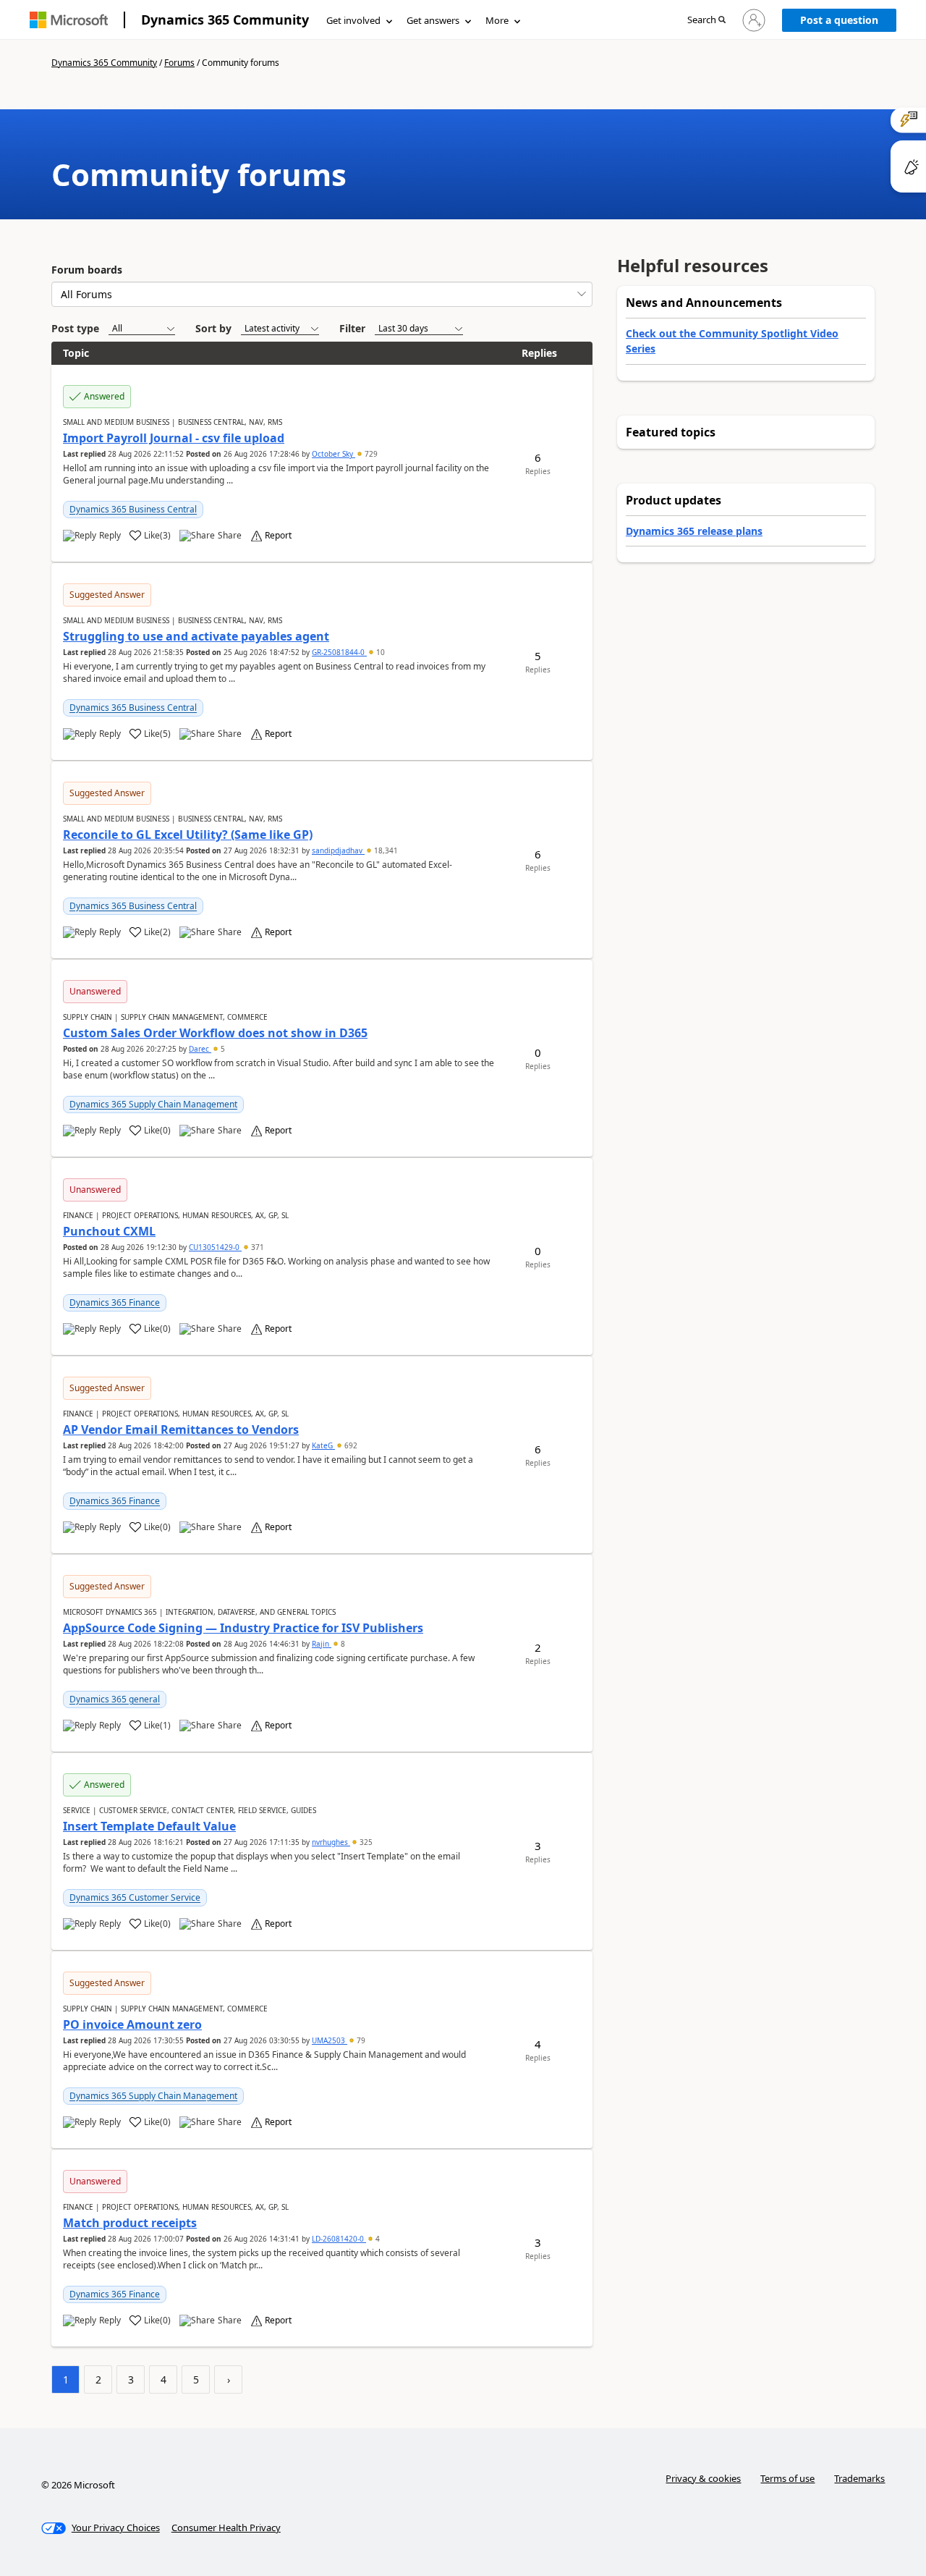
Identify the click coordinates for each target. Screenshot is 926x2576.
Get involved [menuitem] (353, 20)
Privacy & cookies (703, 2478)
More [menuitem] (497, 20)
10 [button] (379, 652)
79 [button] (360, 2040)
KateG (323, 1445)
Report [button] (278, 536)
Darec (200, 1049)
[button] (706, 21)
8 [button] (342, 1644)
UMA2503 (330, 2040)
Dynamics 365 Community (225, 20)
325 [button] (365, 1842)
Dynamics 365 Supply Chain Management (153, 1104)
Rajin (322, 1644)
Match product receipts (130, 2223)
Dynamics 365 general (115, 1699)
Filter (352, 328)
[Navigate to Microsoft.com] (69, 20)
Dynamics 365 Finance (115, 1302)
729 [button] (370, 454)
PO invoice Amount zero (132, 2024)
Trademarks (859, 2478)
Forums (179, 63)
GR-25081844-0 (339, 652)
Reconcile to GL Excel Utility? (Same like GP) (188, 835)
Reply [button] (110, 536)
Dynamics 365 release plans (694, 531)
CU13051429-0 (215, 1247)
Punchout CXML (109, 1231)
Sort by (213, 328)
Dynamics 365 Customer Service (135, 1897)
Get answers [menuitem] (433, 20)
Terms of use (787, 2478)
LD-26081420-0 (339, 2239)
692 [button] (350, 1445)
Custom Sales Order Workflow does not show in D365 (215, 1033)
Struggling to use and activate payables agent (196, 636)
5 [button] (222, 1049)
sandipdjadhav (338, 850)
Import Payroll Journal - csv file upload (174, 438)
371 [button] (256, 1247)
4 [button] (377, 2239)
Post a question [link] (839, 20)
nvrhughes (331, 1842)
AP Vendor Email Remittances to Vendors (181, 1430)
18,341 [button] (385, 850)
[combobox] (322, 294)
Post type (75, 328)
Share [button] (230, 536)
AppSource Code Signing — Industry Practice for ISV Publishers (243, 1628)
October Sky (334, 454)
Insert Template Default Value (149, 1826)
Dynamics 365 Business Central (133, 509)
